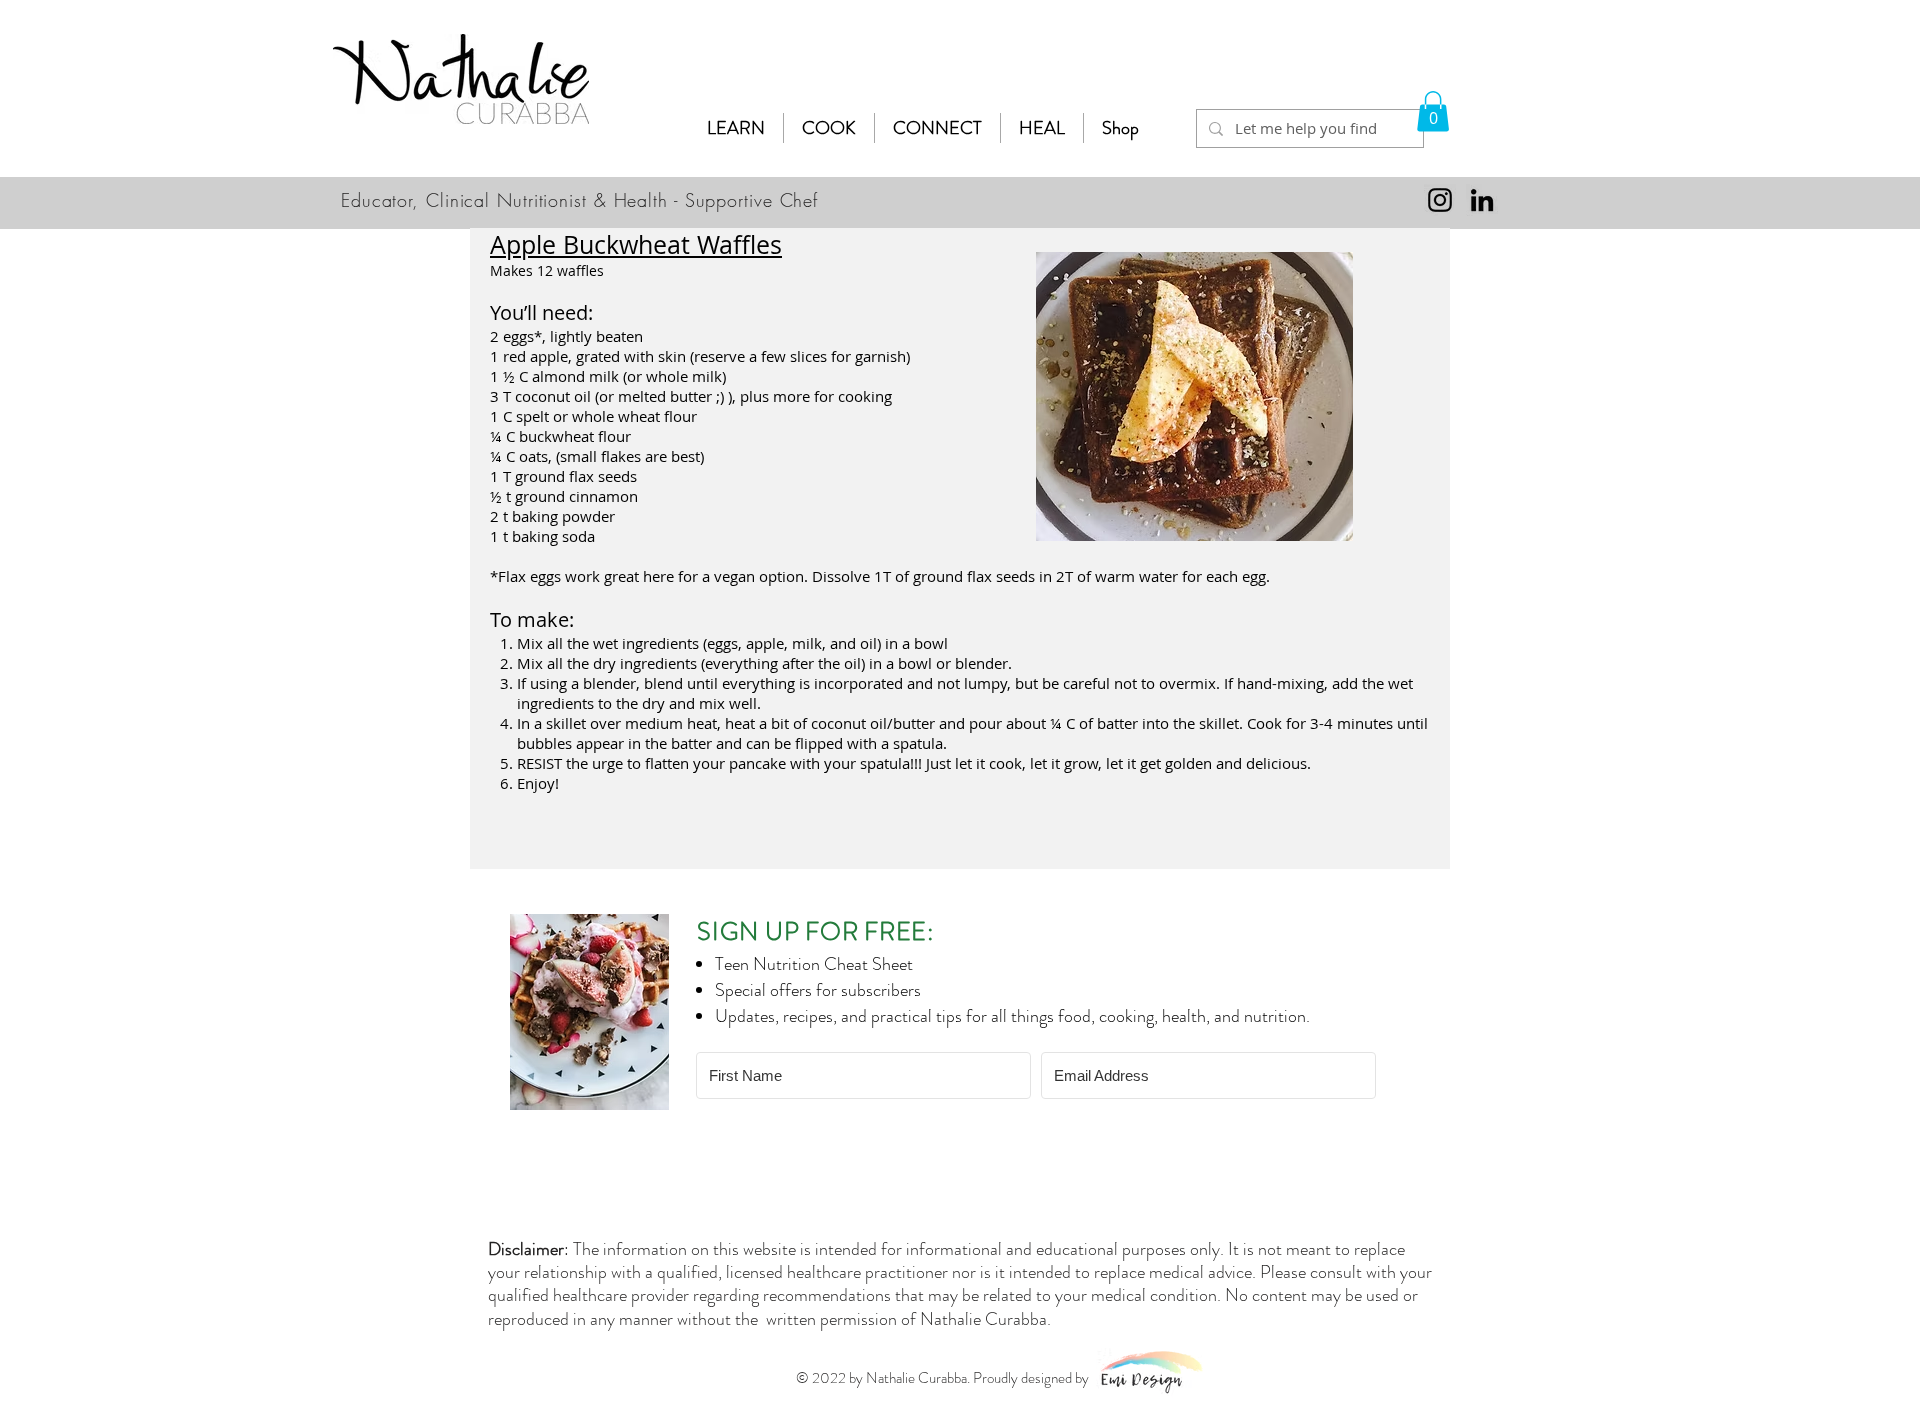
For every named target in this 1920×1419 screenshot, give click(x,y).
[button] (736, 128)
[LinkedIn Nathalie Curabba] (1482, 200)
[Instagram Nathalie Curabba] (1440, 200)
